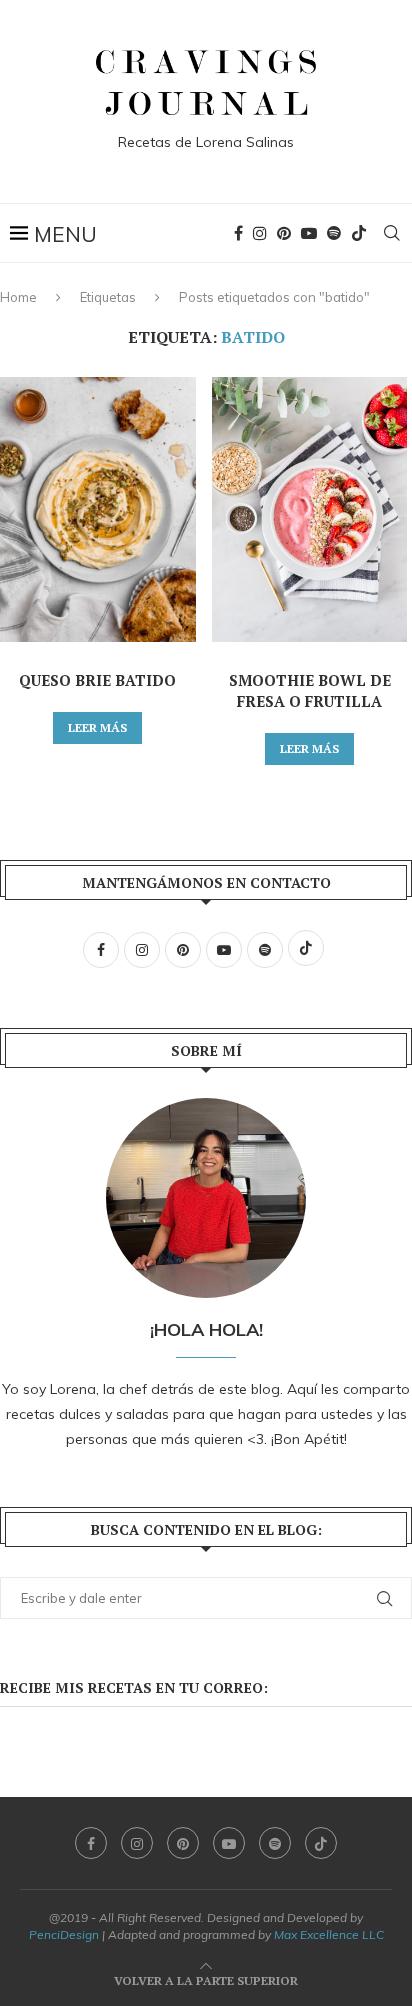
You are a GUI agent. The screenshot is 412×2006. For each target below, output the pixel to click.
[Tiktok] (359, 233)
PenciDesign (64, 1934)
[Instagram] (260, 233)
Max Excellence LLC (329, 1934)
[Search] (392, 233)
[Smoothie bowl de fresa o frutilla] (310, 509)
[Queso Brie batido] (98, 509)
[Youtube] (309, 233)
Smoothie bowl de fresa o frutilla (310, 690)
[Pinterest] (284, 233)
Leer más (97, 727)
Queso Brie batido (97, 680)
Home (18, 297)
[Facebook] (238, 233)
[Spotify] (334, 233)
